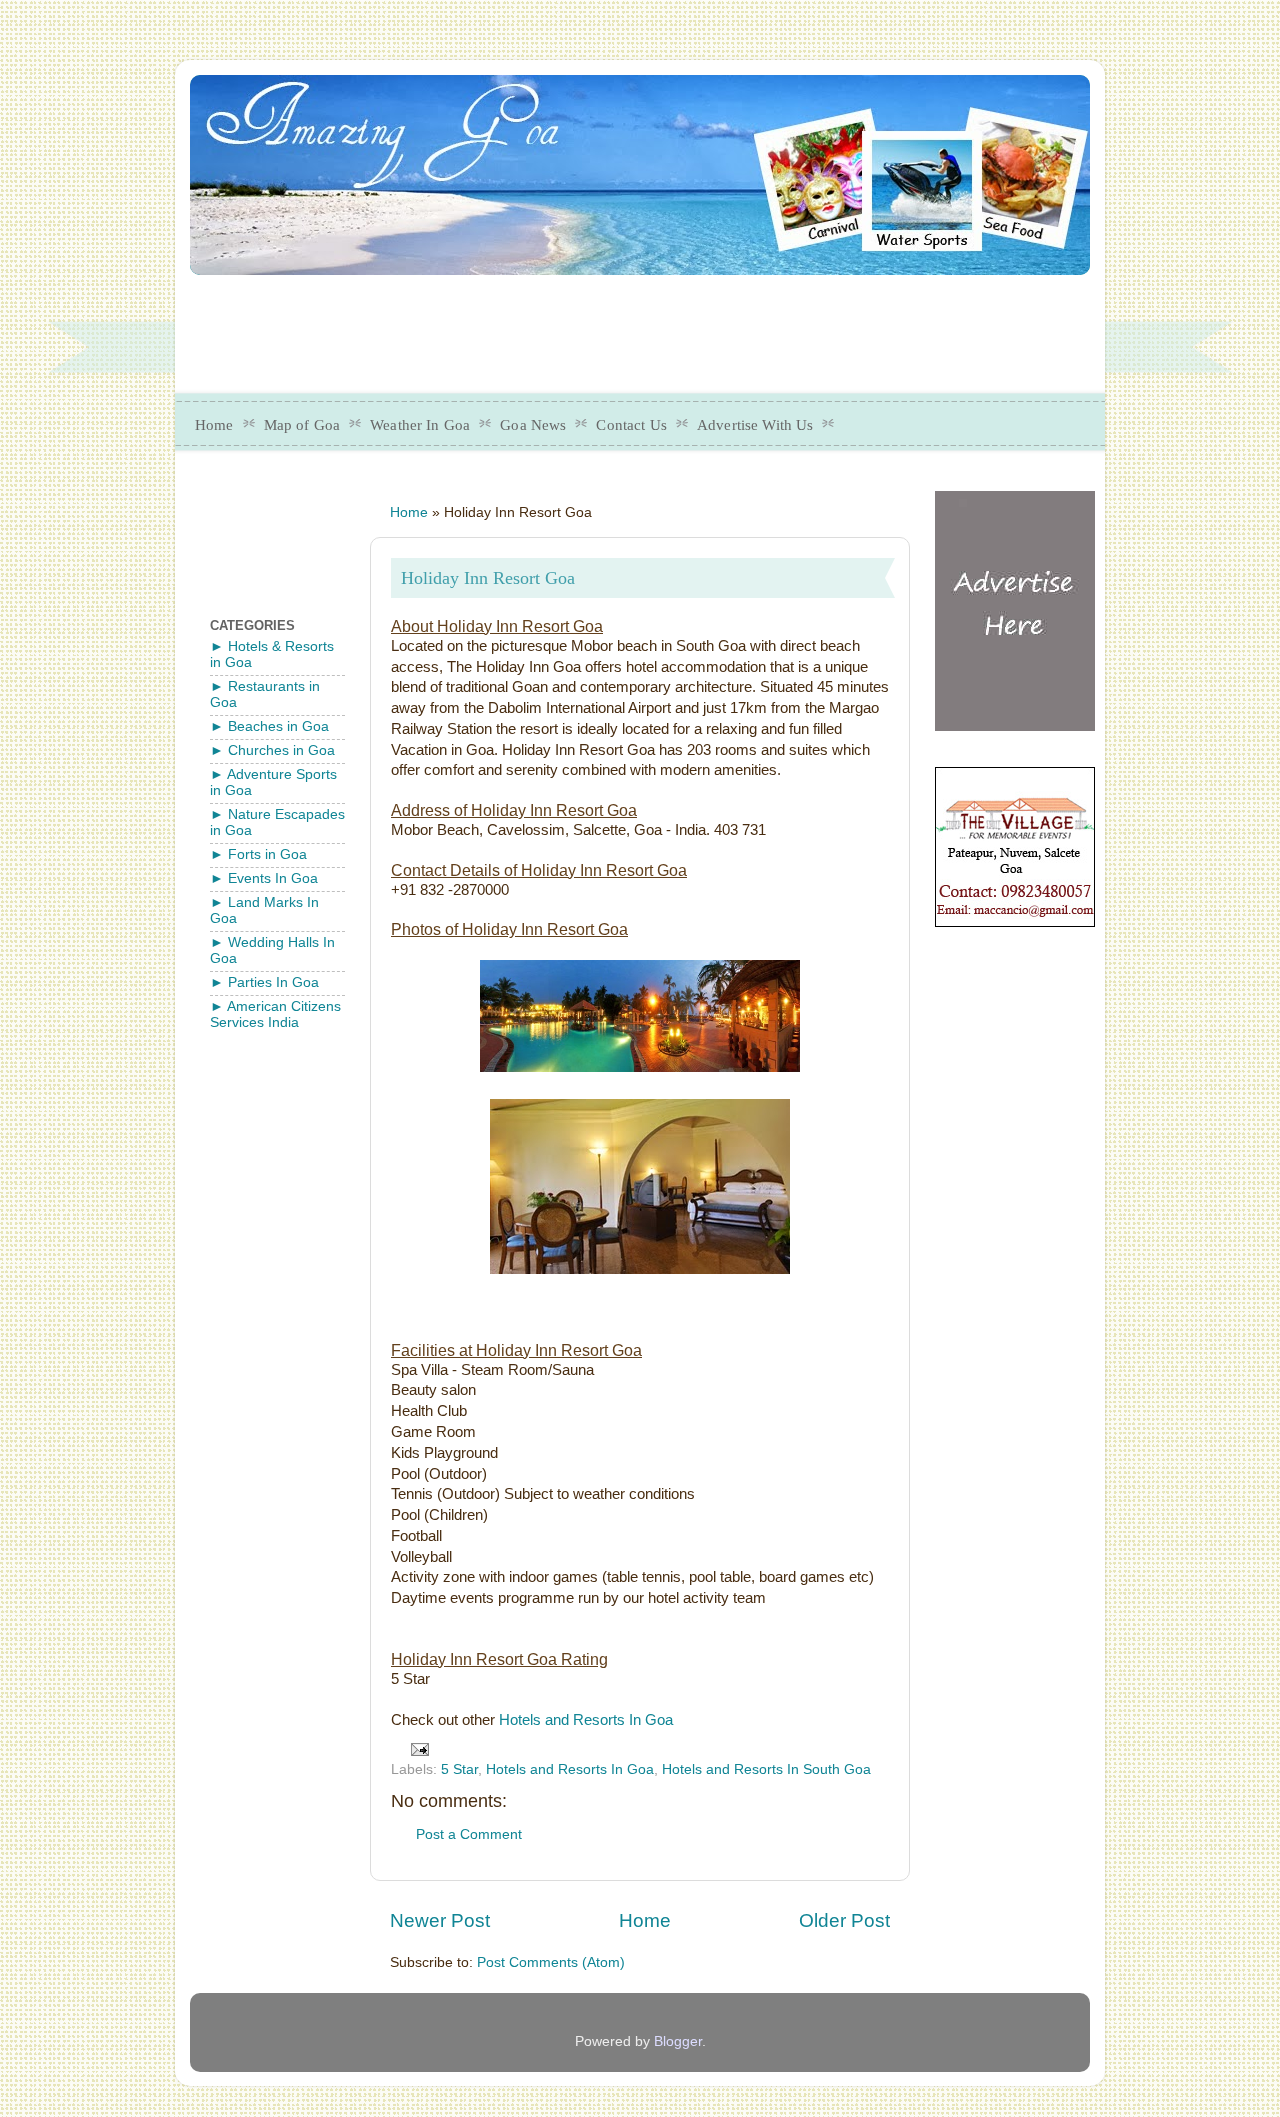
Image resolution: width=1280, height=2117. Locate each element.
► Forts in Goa (258, 854)
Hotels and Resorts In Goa (586, 1720)
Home (214, 425)
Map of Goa (302, 425)
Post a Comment (469, 1834)
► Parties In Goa (264, 982)
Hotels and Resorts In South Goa (766, 1769)
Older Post (844, 1920)
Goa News (533, 425)
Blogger (678, 2041)
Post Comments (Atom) (551, 1962)
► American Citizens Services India (275, 1014)
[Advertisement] (675, 327)
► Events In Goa (264, 878)
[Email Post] (419, 1748)
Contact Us (631, 425)
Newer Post (440, 1920)
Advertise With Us (755, 425)
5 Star (459, 1769)
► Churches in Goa (272, 750)
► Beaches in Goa (269, 726)
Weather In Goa (420, 425)
